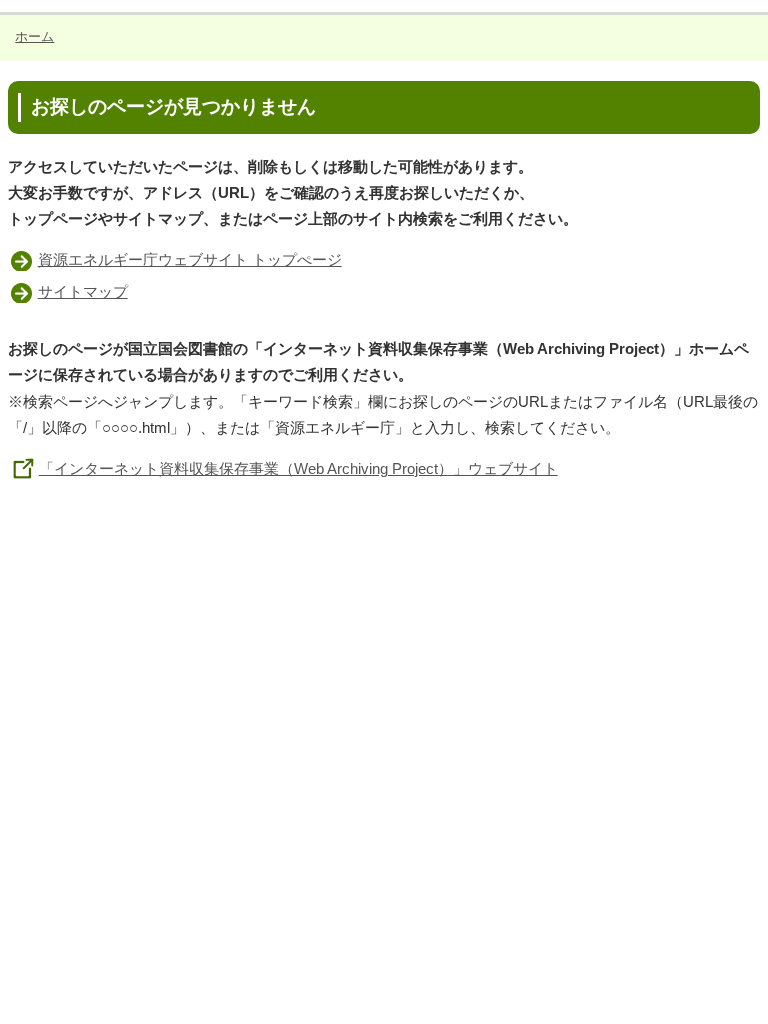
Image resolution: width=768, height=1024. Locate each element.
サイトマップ (83, 291)
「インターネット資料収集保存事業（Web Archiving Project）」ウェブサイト (298, 468)
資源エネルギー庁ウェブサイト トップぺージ (190, 259)
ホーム (34, 36)
